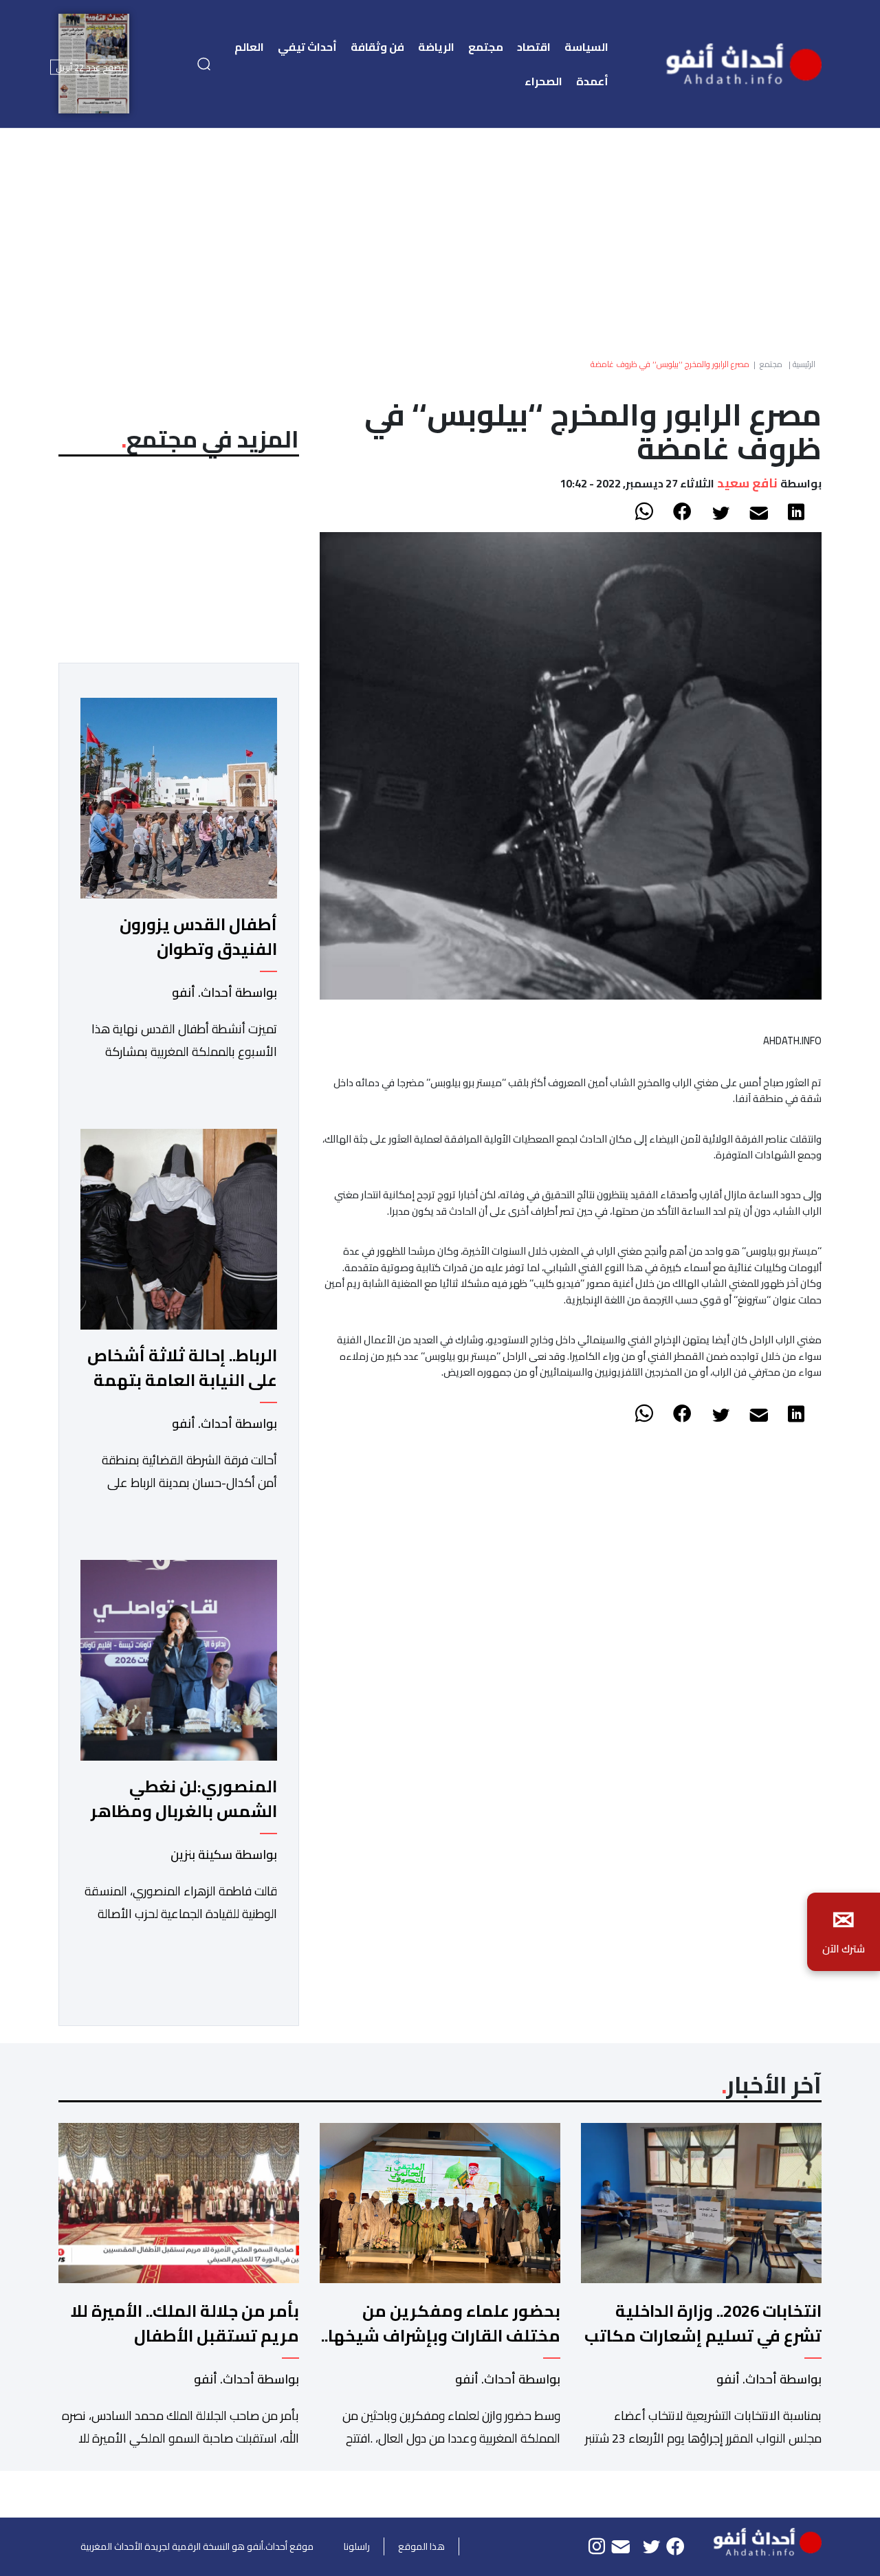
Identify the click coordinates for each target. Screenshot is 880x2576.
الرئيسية (804, 364)
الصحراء (543, 81)
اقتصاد (534, 47)
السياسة (586, 47)
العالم (249, 47)
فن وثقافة (377, 47)
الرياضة (436, 47)
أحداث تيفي (307, 47)
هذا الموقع (421, 2546)
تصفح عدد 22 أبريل (90, 67)
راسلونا (357, 2546)
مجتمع (486, 47)
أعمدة (592, 81)
